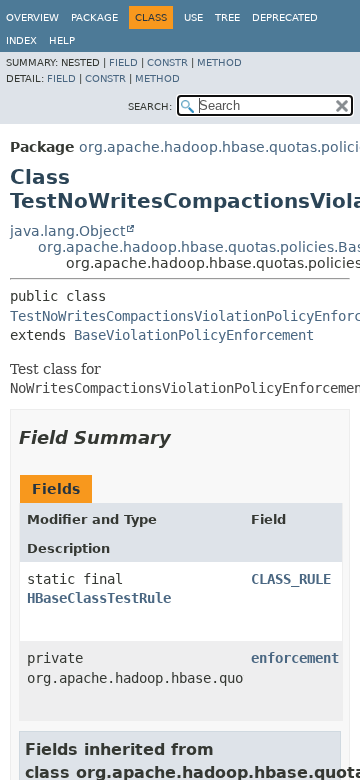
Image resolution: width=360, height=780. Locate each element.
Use (193, 17)
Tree (227, 17)
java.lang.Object (67, 231)
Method (219, 62)
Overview (32, 17)
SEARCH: (150, 106)
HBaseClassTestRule (99, 598)
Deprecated (285, 17)
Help (62, 40)
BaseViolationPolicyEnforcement (194, 335)
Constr (167, 62)
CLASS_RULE (291, 579)
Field (123, 62)
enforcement (295, 658)
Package (94, 17)
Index (21, 40)
